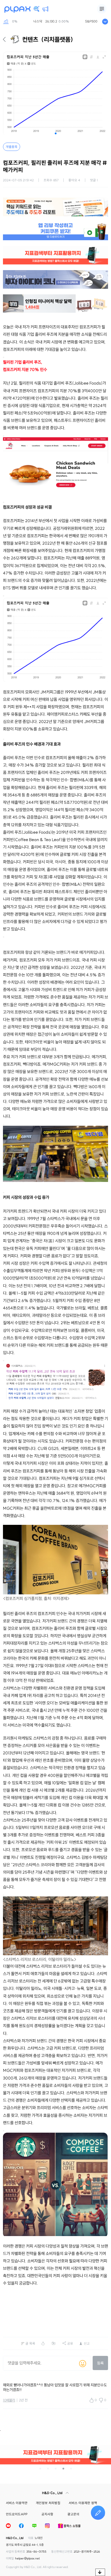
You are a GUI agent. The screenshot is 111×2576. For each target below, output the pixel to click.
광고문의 (73, 2514)
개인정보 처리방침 (48, 2503)
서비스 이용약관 (17, 2503)
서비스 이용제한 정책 (83, 2503)
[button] (56, 133)
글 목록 (30, 2343)
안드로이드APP (17, 2514)
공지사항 (47, 2514)
